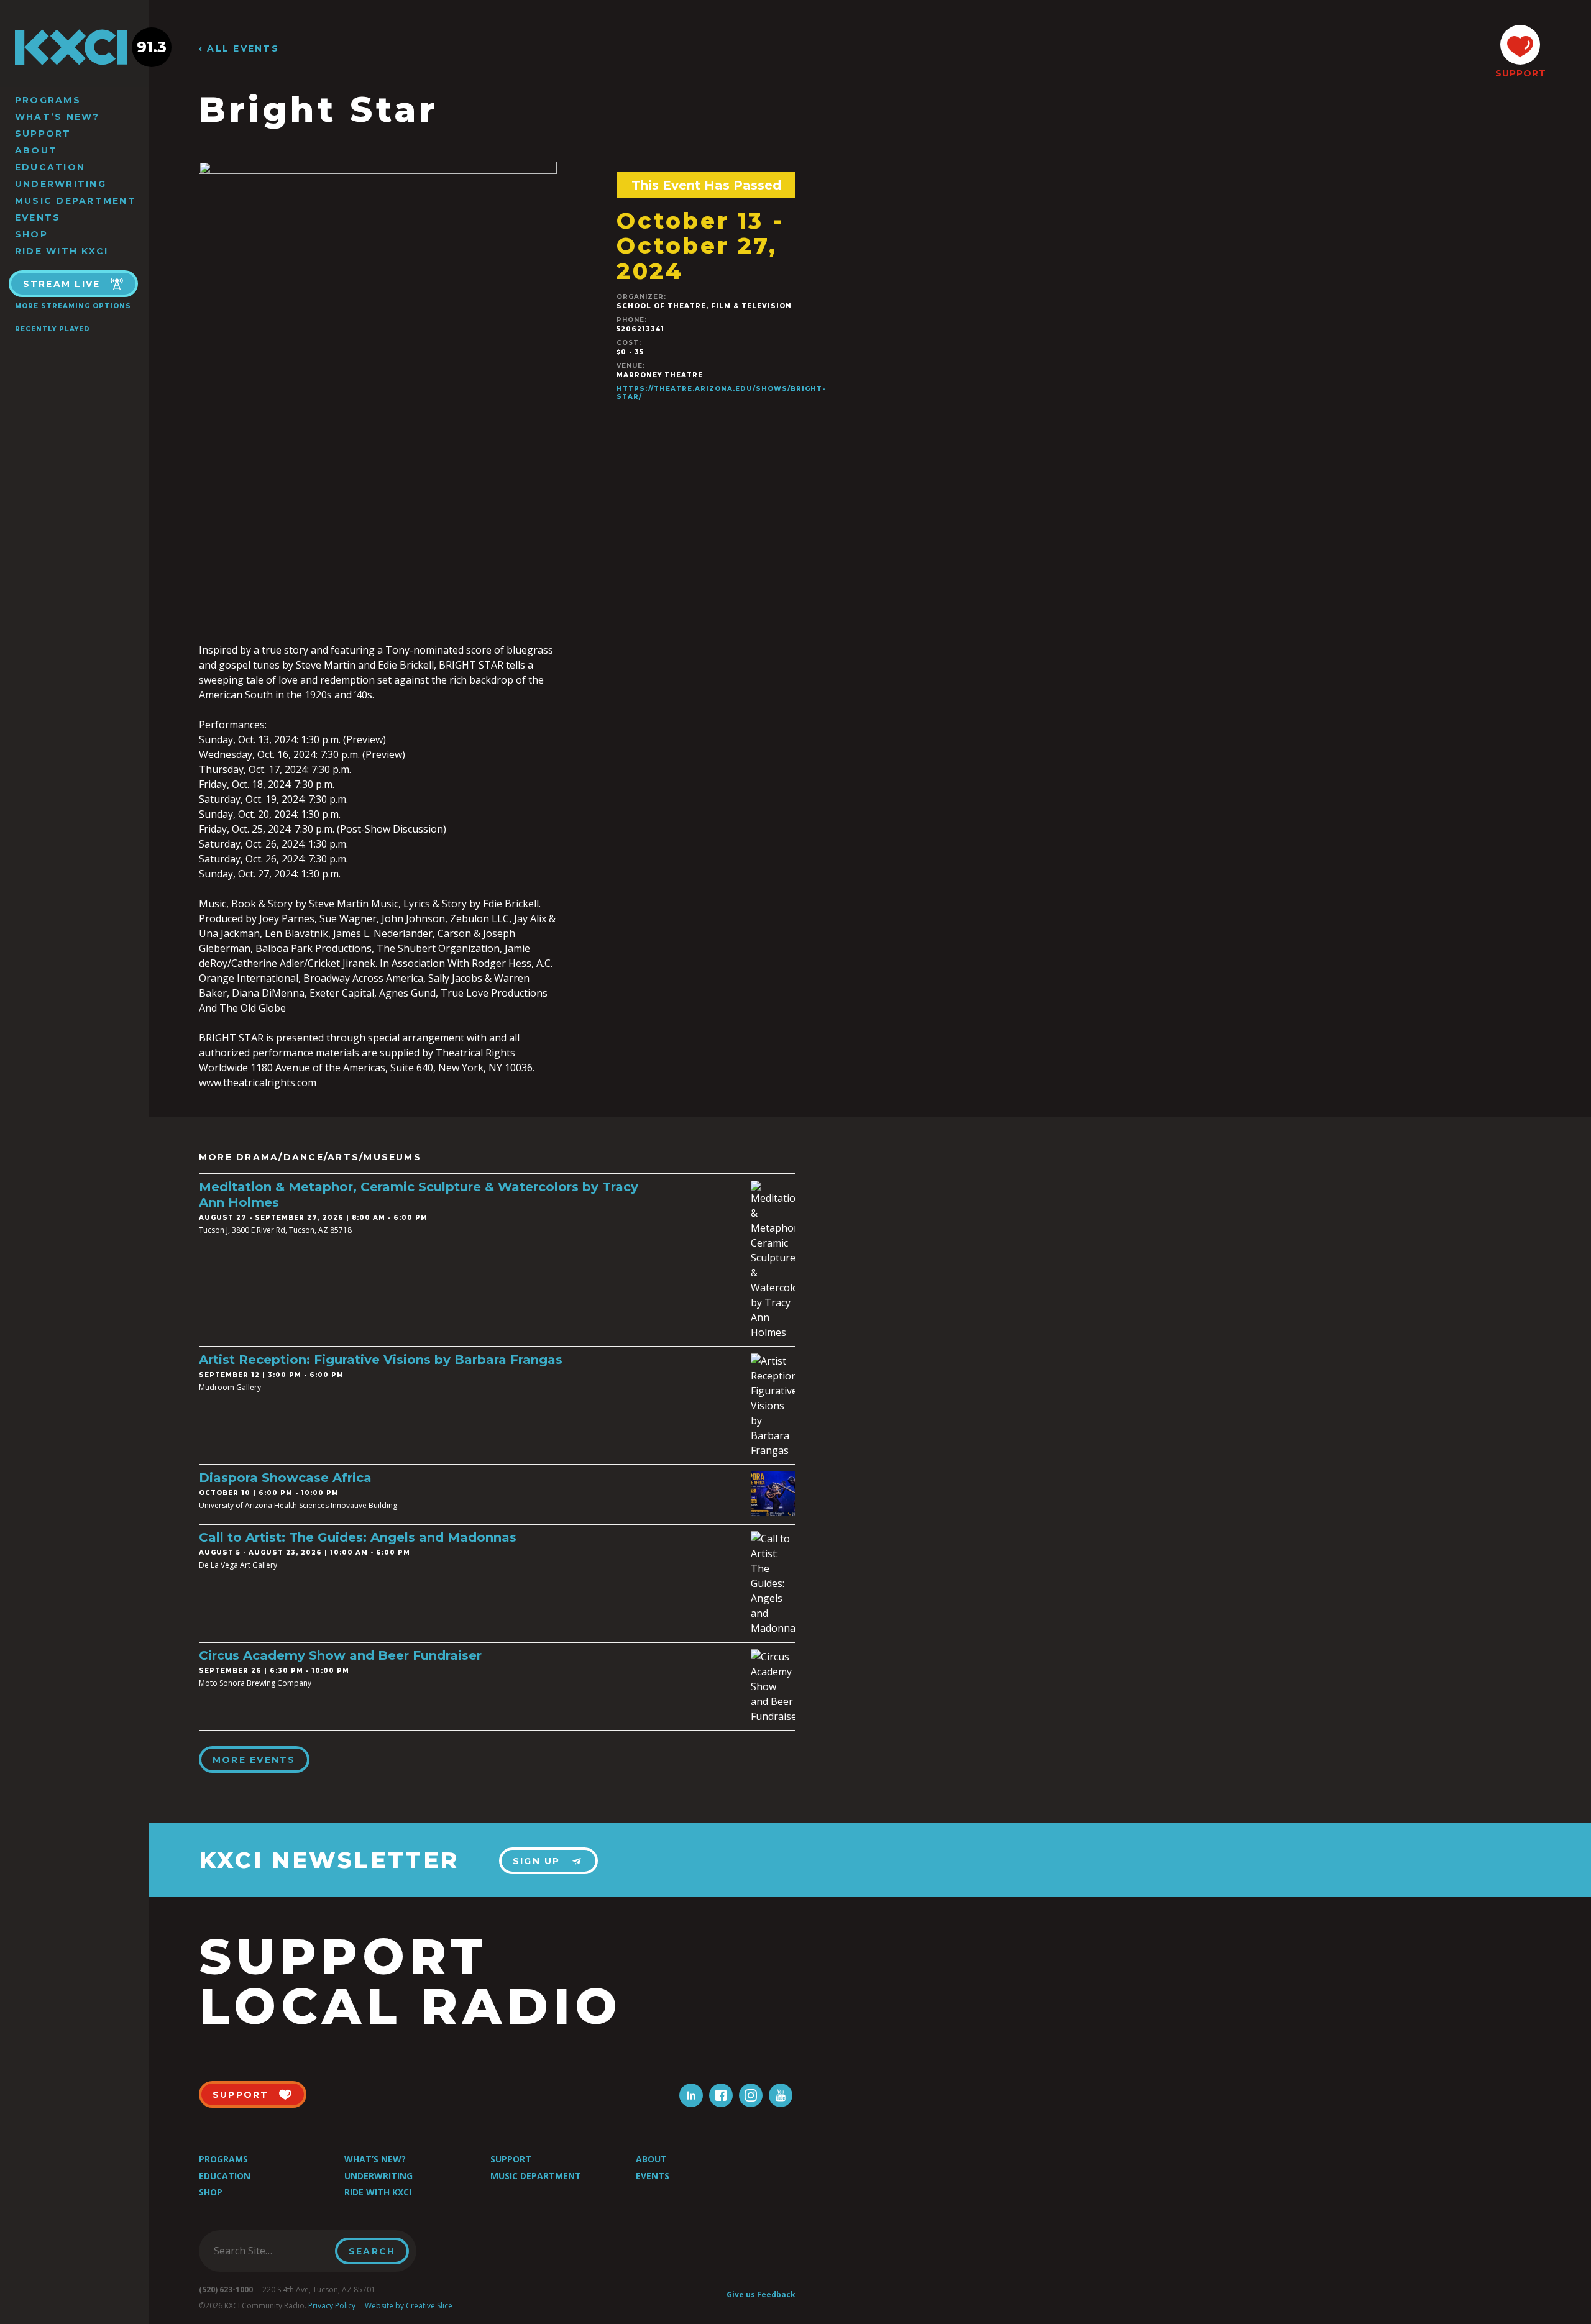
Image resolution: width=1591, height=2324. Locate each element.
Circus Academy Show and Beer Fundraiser (340, 1655)
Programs (48, 100)
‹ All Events (239, 49)
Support (43, 134)
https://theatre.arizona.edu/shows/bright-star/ (721, 393)
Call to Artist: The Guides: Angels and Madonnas (358, 1537)
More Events (254, 1760)
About (36, 150)
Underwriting (61, 184)
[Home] (75, 47)
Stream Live (62, 284)
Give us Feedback (761, 2294)
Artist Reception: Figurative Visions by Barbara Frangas (381, 1360)
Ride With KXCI (62, 251)
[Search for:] (271, 2251)
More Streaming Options (73, 306)
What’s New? (57, 117)
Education (50, 167)
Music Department (76, 201)
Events (38, 217)
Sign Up (537, 1861)
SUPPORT (1520, 73)
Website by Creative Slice (409, 2306)
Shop (31, 234)
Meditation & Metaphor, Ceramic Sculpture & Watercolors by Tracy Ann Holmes (419, 1195)
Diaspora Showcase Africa (285, 1478)
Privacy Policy (332, 2306)
